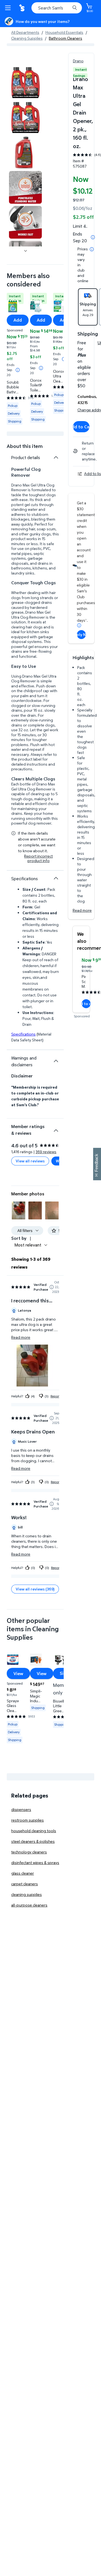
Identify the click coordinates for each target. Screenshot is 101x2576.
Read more (82, 910)
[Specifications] (56, 878)
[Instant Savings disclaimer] (18, 370)
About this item (25, 446)
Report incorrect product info (38, 858)
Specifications (23, 1034)
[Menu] (9, 8)
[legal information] (92, 249)
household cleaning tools (34, 1831)
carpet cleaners (25, 1884)
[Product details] (56, 457)
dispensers (21, 1809)
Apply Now (81, 634)
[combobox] (57, 8)
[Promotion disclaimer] (93, 237)
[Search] (75, 8)
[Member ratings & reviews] (56, 1128)
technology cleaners (29, 1852)
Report (55, 1396)
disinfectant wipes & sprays (35, 1862)
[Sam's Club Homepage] (22, 8)
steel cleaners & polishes (33, 1841)
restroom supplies (27, 1820)
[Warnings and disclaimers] (56, 1061)
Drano (78, 61)
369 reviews (46, 1152)
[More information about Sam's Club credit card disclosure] (79, 625)
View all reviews (30, 1161)
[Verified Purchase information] (52, 1287)
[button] (19, 1210)
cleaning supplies (27, 1894)
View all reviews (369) (35, 1589)
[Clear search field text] (67, 8)
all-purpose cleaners (29, 1905)
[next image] (26, 251)
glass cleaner (23, 1873)
